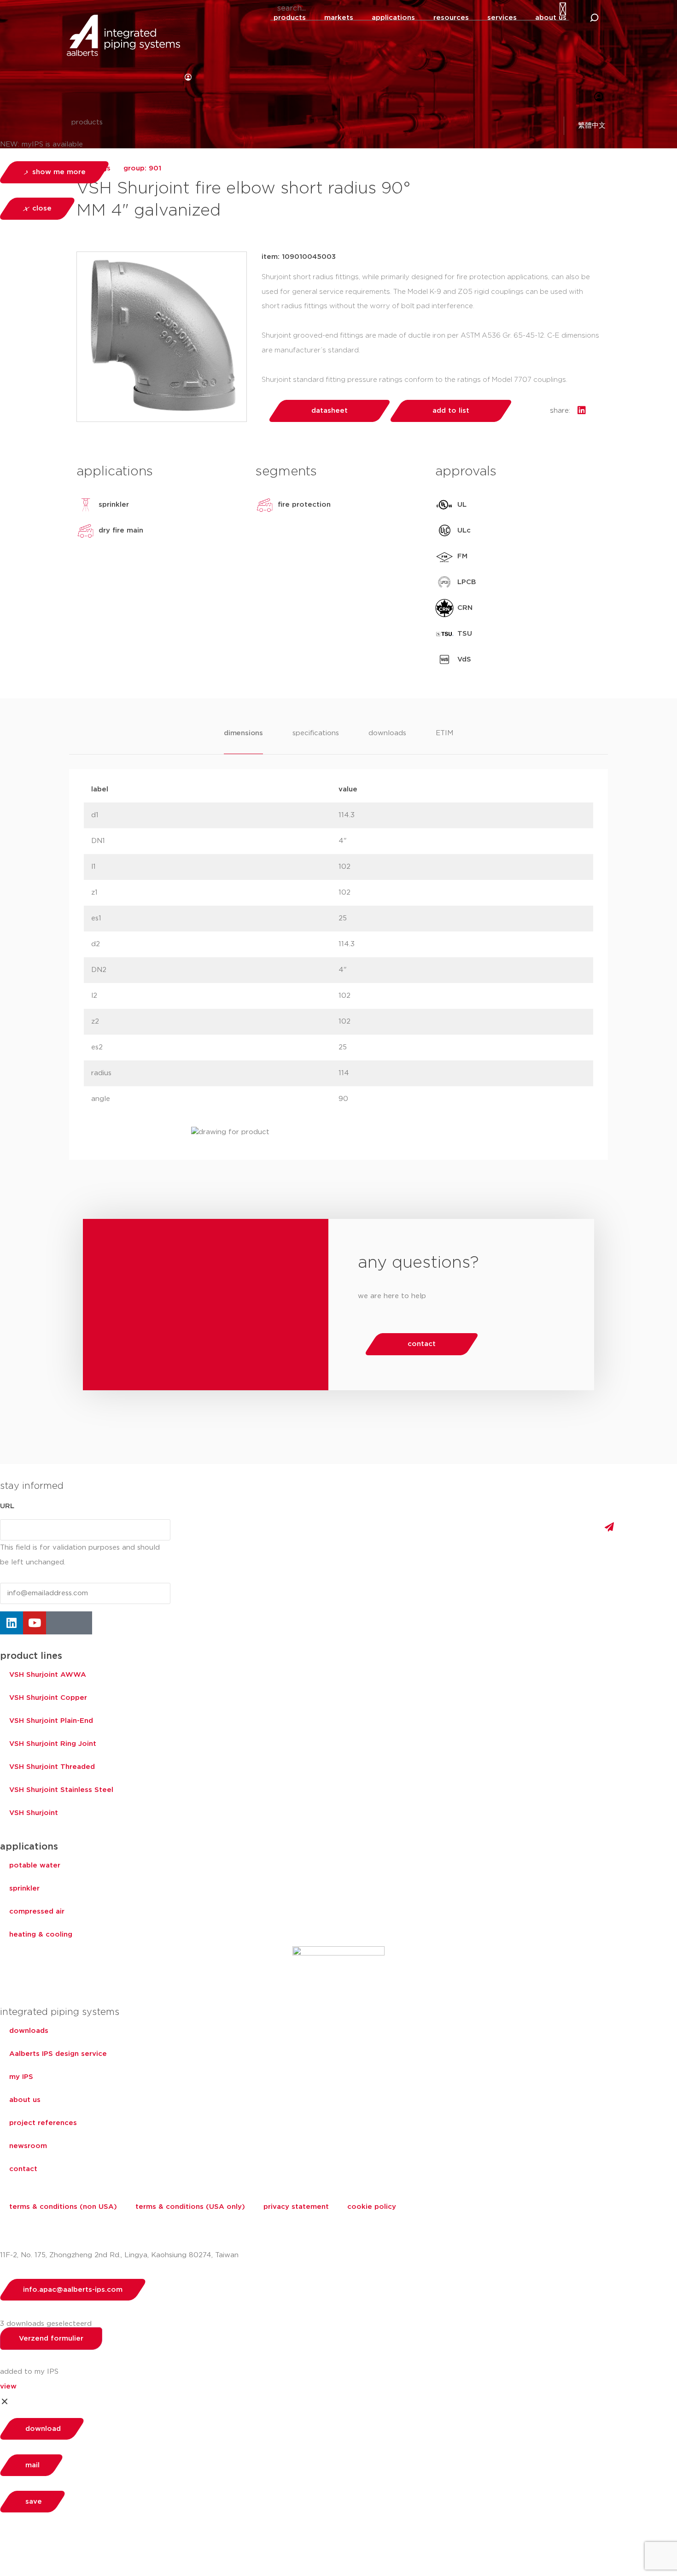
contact (23, 2169)
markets (339, 18)
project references (43, 2123)
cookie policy (372, 2207)
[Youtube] (35, 1623)
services (502, 18)
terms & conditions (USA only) (190, 2207)
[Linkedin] (12, 1623)
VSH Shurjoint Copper (48, 1698)
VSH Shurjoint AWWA (48, 1675)
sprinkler (24, 1888)
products (290, 18)
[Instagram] (58, 1623)
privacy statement (296, 2207)
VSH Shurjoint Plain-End (51, 1721)
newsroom (28, 2146)
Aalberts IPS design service (58, 2054)
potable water (35, 1865)
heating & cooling (41, 1935)
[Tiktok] (81, 1623)
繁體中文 (592, 126)
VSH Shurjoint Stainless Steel (61, 1790)
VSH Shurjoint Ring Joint (53, 1744)
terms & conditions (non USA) (63, 2207)
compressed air (37, 1912)
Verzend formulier (51, 2339)
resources (451, 18)
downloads (29, 2031)
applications (393, 18)
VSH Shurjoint (34, 1813)
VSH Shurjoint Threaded (52, 1767)
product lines (31, 1656)
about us (551, 18)
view (8, 2386)
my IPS (21, 2077)
